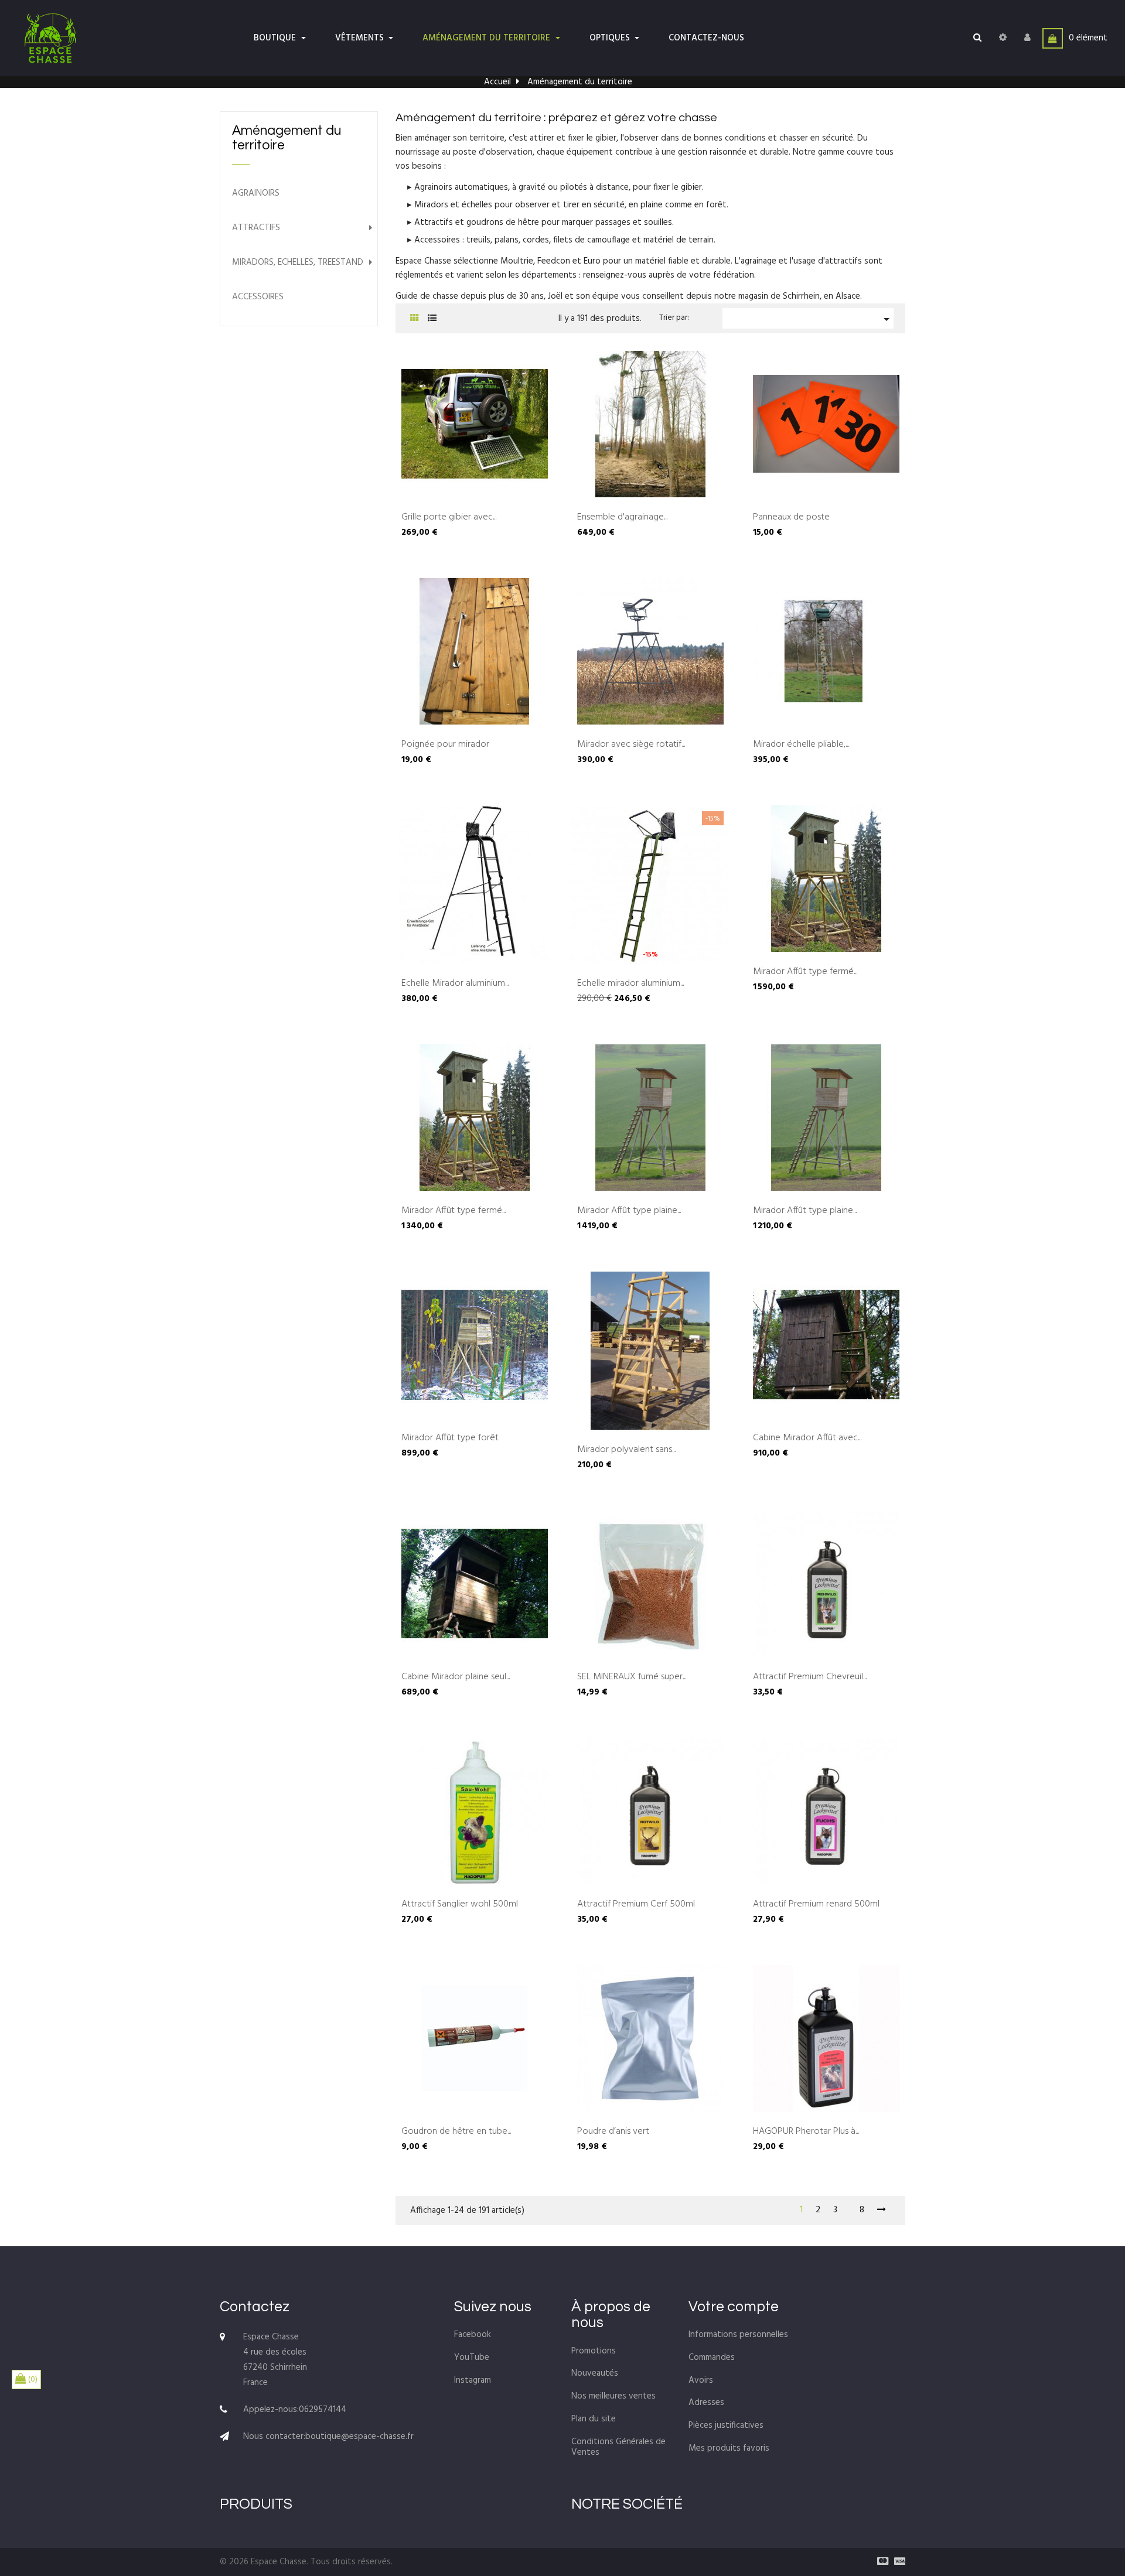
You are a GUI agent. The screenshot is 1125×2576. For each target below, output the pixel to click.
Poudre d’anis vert (613, 2132)
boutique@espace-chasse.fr (359, 2437)
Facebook (473, 2335)
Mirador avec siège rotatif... (631, 745)
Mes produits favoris (729, 2448)
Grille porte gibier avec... (449, 518)
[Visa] (897, 2562)
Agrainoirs (256, 194)
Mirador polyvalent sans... (626, 1450)
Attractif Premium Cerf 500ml (636, 1905)
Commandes (712, 2358)
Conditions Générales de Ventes (618, 2447)
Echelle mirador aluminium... (630, 984)
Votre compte (734, 2307)
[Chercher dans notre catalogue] (977, 38)
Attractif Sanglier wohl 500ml (460, 1905)
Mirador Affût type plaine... (629, 1211)
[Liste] (432, 319)
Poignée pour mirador (445, 745)
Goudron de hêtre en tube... (456, 2132)
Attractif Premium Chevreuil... (810, 1678)
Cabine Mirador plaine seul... (456, 1678)
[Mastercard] (880, 2562)
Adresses (706, 2403)
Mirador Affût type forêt (450, 1439)
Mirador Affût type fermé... (805, 972)
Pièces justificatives (726, 2425)
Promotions (594, 2351)
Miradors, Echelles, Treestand (298, 263)
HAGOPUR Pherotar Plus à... (806, 2132)
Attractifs (256, 228)
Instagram (473, 2380)
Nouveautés (595, 2373)
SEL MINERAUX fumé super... (632, 1678)
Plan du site (594, 2419)
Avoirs (701, 2380)
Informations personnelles (738, 2335)
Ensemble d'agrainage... (622, 518)
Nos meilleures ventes (613, 2396)
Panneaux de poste (791, 518)
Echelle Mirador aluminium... (455, 984)
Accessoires (258, 297)
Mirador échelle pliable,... (801, 745)
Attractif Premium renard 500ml (816, 1905)
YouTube (472, 2358)
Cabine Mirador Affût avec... (807, 1439)
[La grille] (415, 319)
